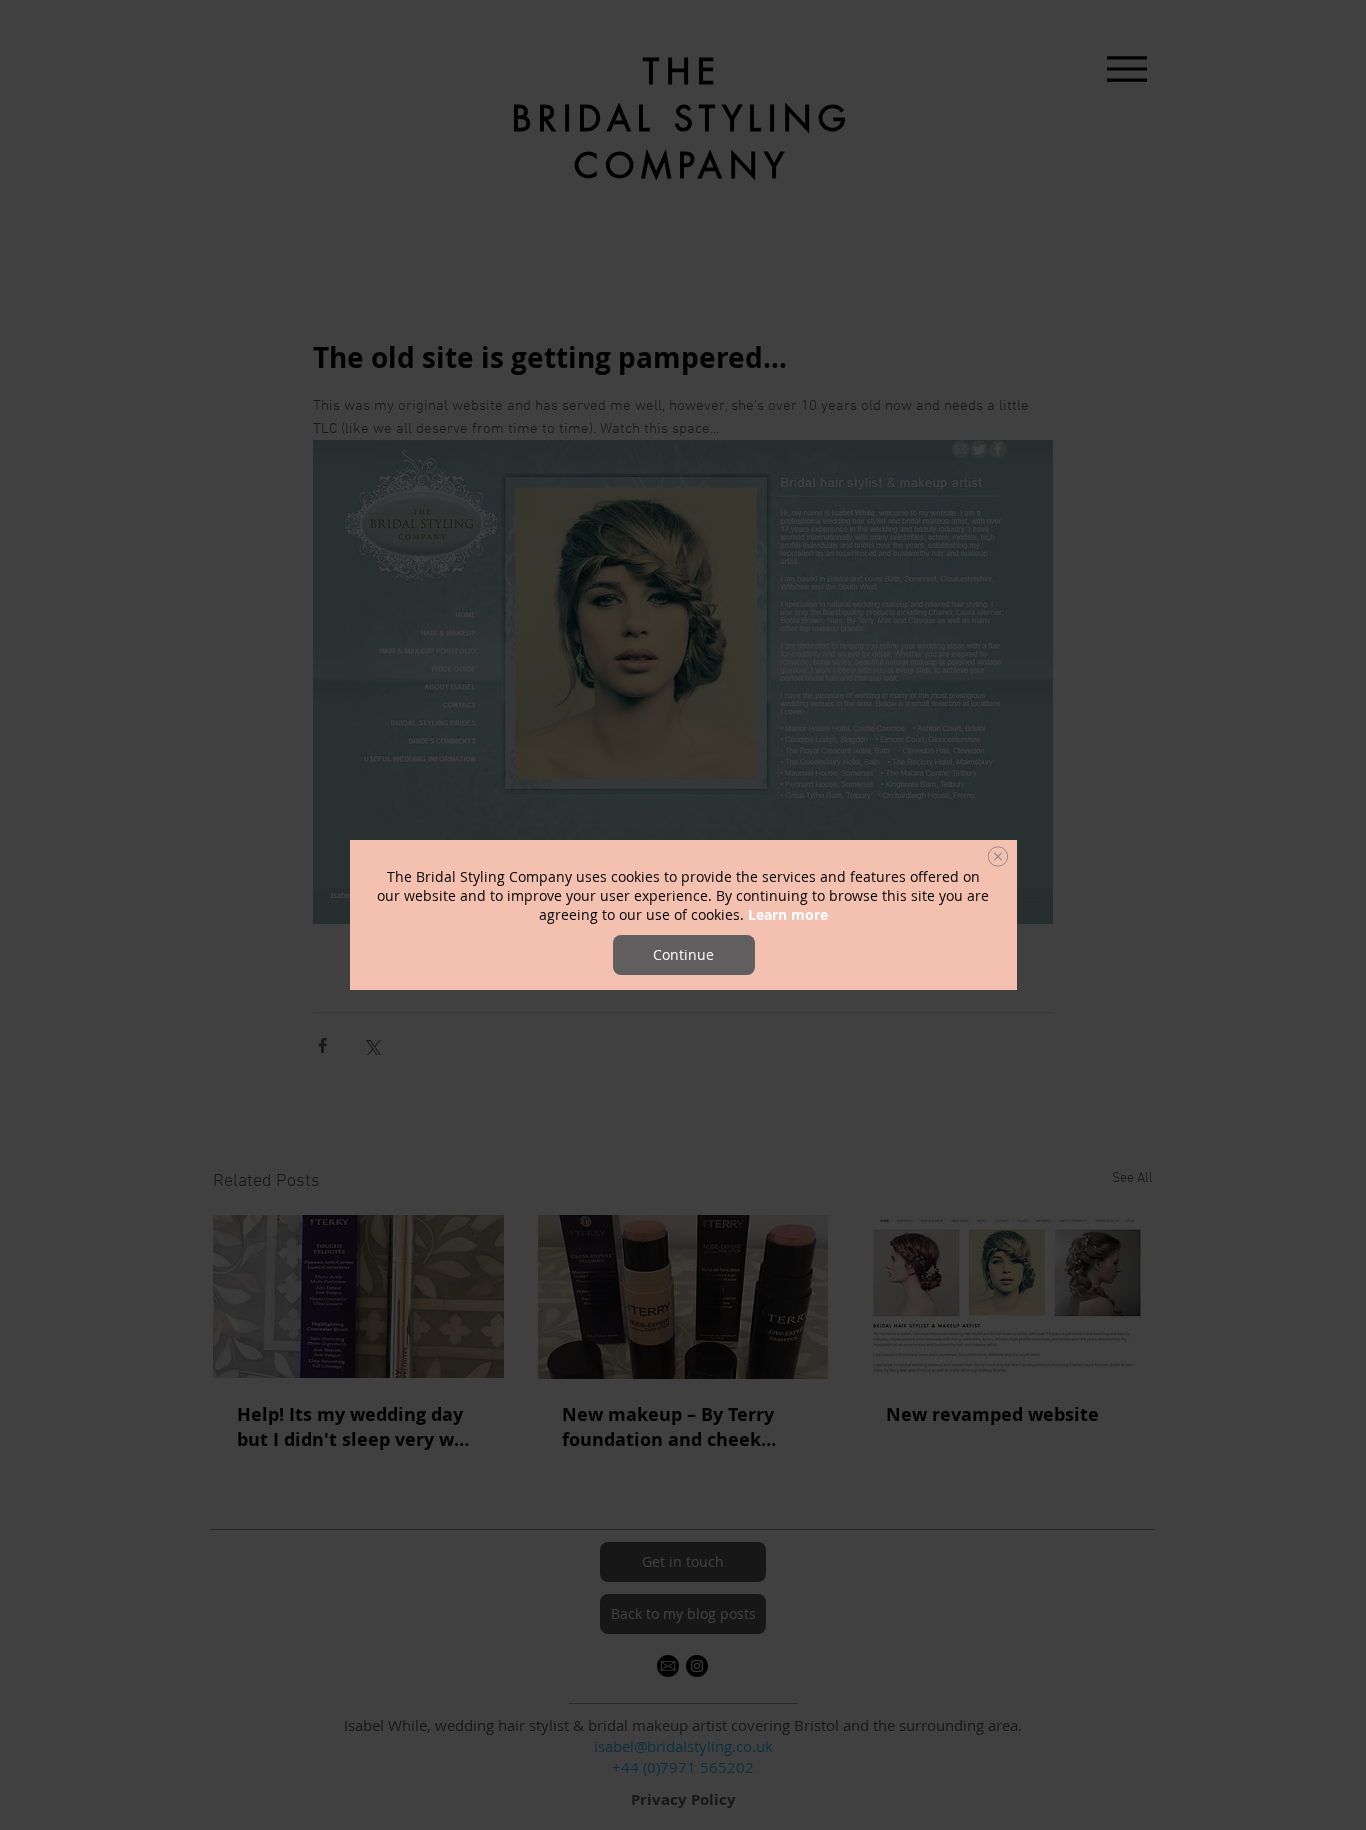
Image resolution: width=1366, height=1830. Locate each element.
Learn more (788, 914)
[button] (998, 856)
